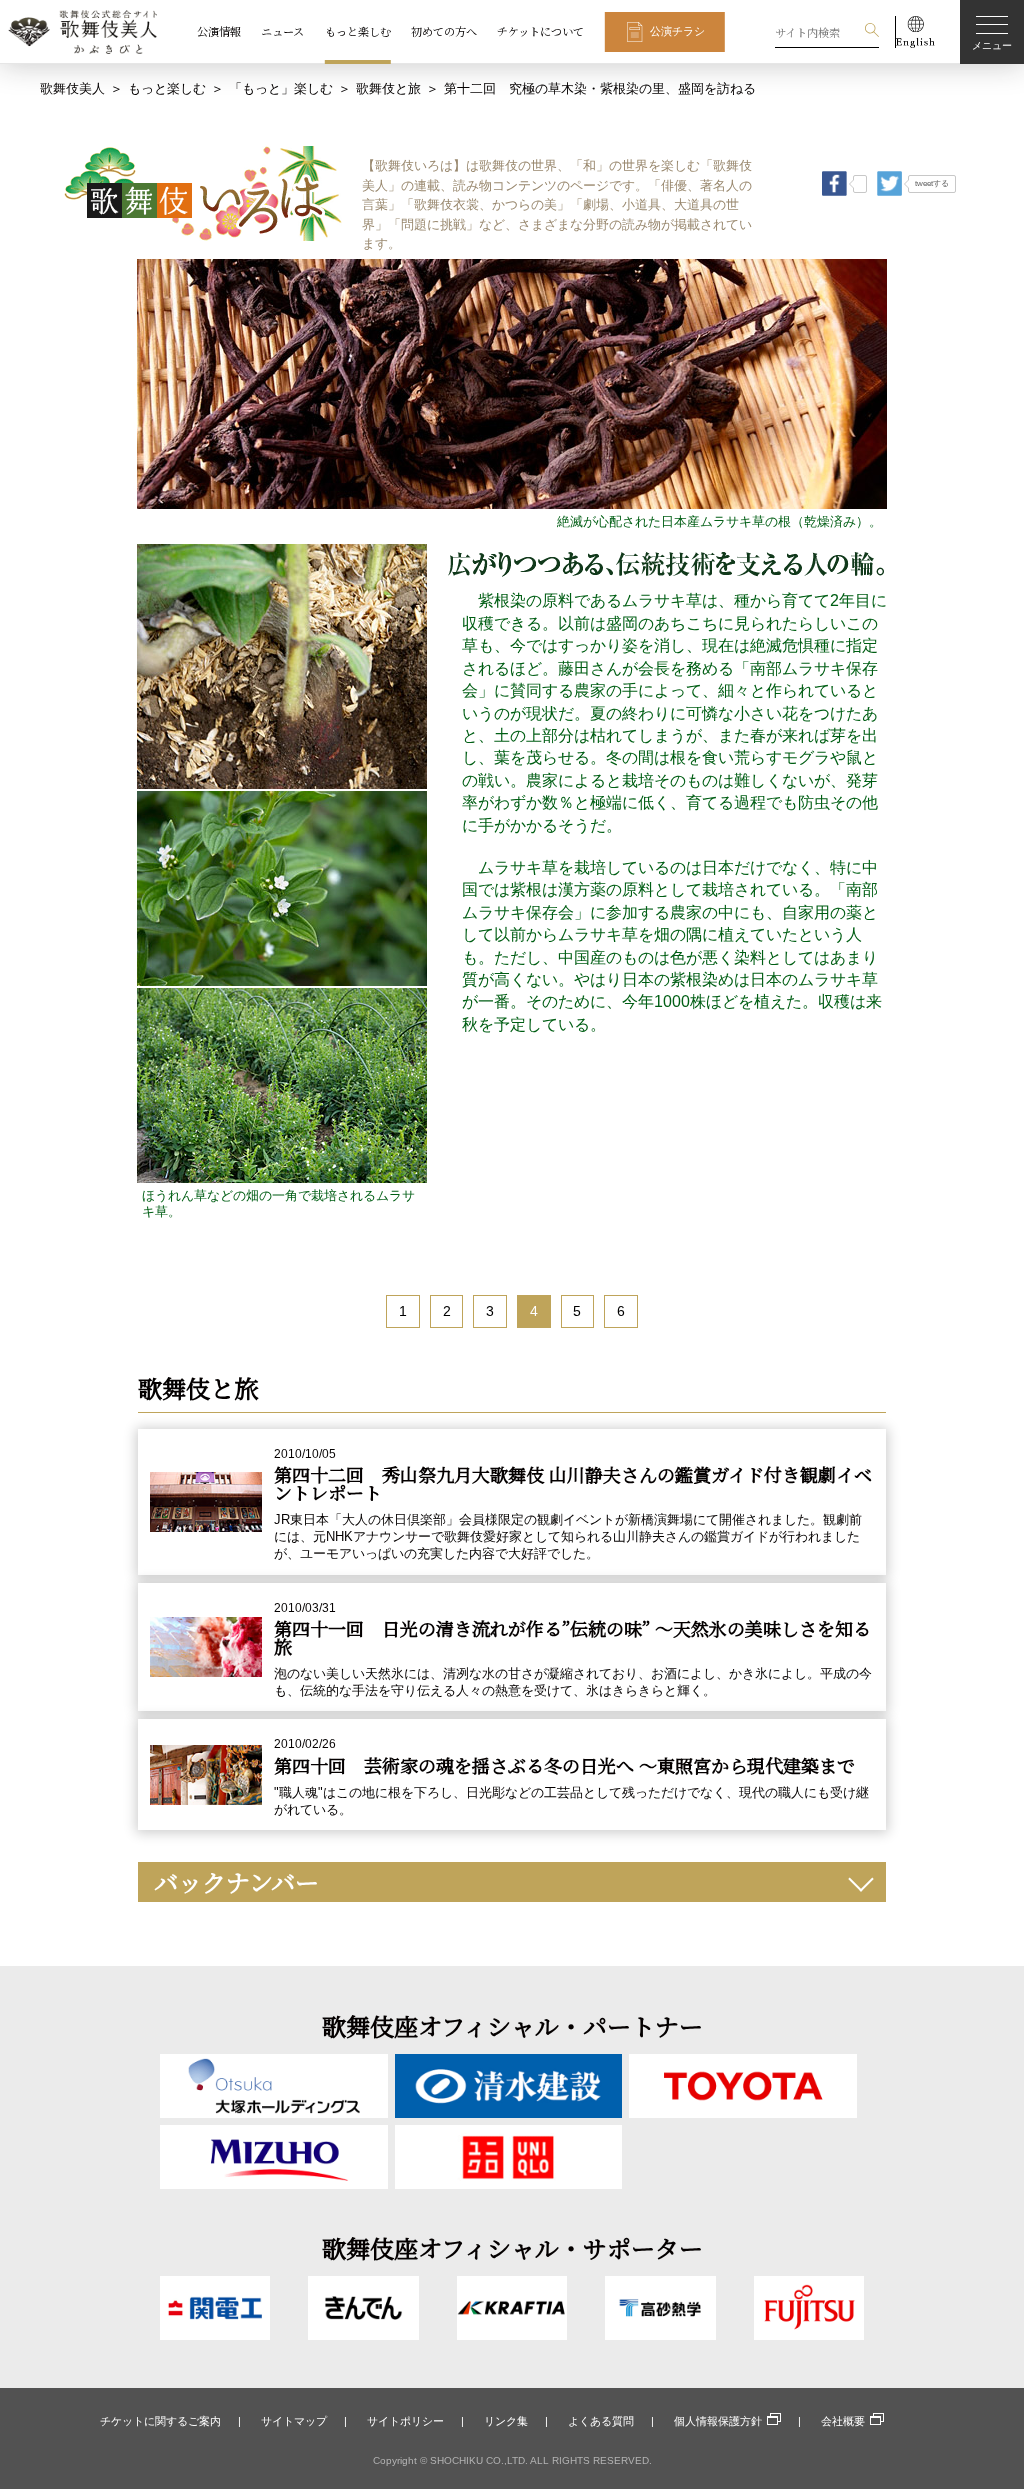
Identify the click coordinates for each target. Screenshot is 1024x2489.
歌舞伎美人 (72, 88)
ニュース (282, 31)
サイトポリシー (405, 2421)
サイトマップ (294, 2421)
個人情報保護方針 (718, 2421)
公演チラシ (677, 31)
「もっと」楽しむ (281, 88)
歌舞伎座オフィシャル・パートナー (512, 2025)
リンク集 (506, 2421)
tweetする (932, 183)
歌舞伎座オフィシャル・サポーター (512, 2247)
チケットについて (540, 31)
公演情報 (219, 31)
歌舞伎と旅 (388, 88)
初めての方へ (444, 31)
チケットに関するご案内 (160, 2421)
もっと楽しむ (358, 31)
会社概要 (843, 2421)
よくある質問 (601, 2421)
